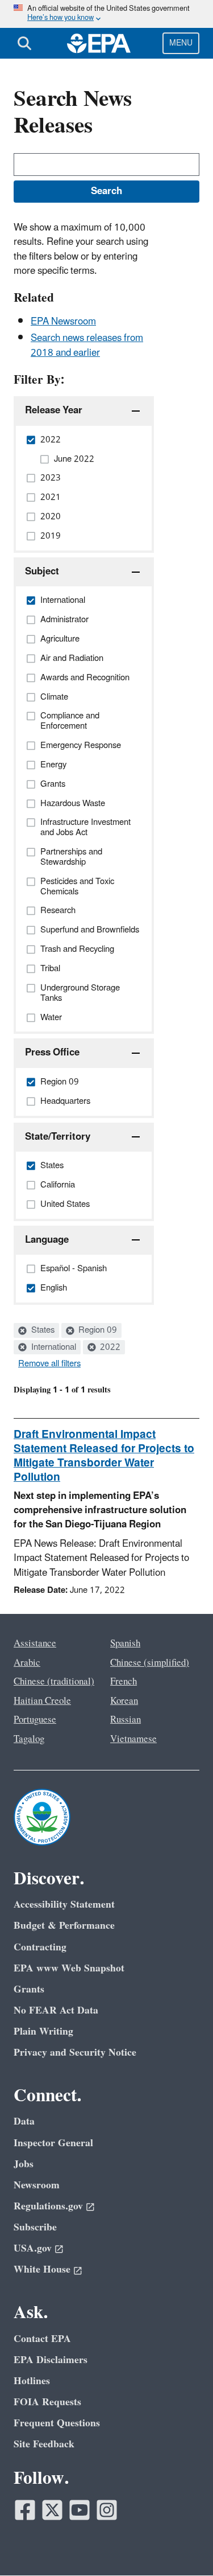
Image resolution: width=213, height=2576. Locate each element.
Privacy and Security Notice (75, 2053)
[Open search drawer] (24, 43)
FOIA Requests (47, 2402)
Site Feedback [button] (44, 2444)
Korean (124, 1701)
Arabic (27, 1663)
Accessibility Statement (64, 1905)
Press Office (52, 1053)
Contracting (40, 1947)
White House (42, 2269)
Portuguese (35, 1720)
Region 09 (97, 1330)
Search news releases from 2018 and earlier (87, 345)
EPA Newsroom (63, 322)
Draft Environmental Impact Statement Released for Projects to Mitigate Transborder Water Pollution (104, 1456)
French (124, 1682)
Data (24, 2121)
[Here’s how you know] (106, 14)
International (53, 1347)
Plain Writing (43, 2031)
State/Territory (58, 1137)
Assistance (35, 1644)
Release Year (54, 410)
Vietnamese (133, 1739)
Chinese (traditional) (54, 1682)
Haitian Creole (42, 1701)
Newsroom (37, 2185)
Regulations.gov (48, 2206)
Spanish (125, 1644)
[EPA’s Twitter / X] (52, 2510)
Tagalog (29, 1739)
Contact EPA (42, 2339)
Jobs (24, 2164)
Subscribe (35, 2227)
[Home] (99, 43)
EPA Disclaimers (51, 2360)
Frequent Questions (57, 2423)
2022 (109, 1347)
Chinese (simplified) (150, 1663)
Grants (29, 1989)
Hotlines (32, 2381)
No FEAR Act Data (56, 2010)
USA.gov (33, 2248)
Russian (126, 1720)
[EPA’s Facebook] (25, 2510)
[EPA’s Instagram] (107, 2510)
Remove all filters (49, 1364)
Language (47, 1240)
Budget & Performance (64, 1926)
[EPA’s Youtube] (80, 2510)
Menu (181, 43)
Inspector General (53, 2143)
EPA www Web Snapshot (69, 1968)
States (42, 1330)
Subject (42, 572)
